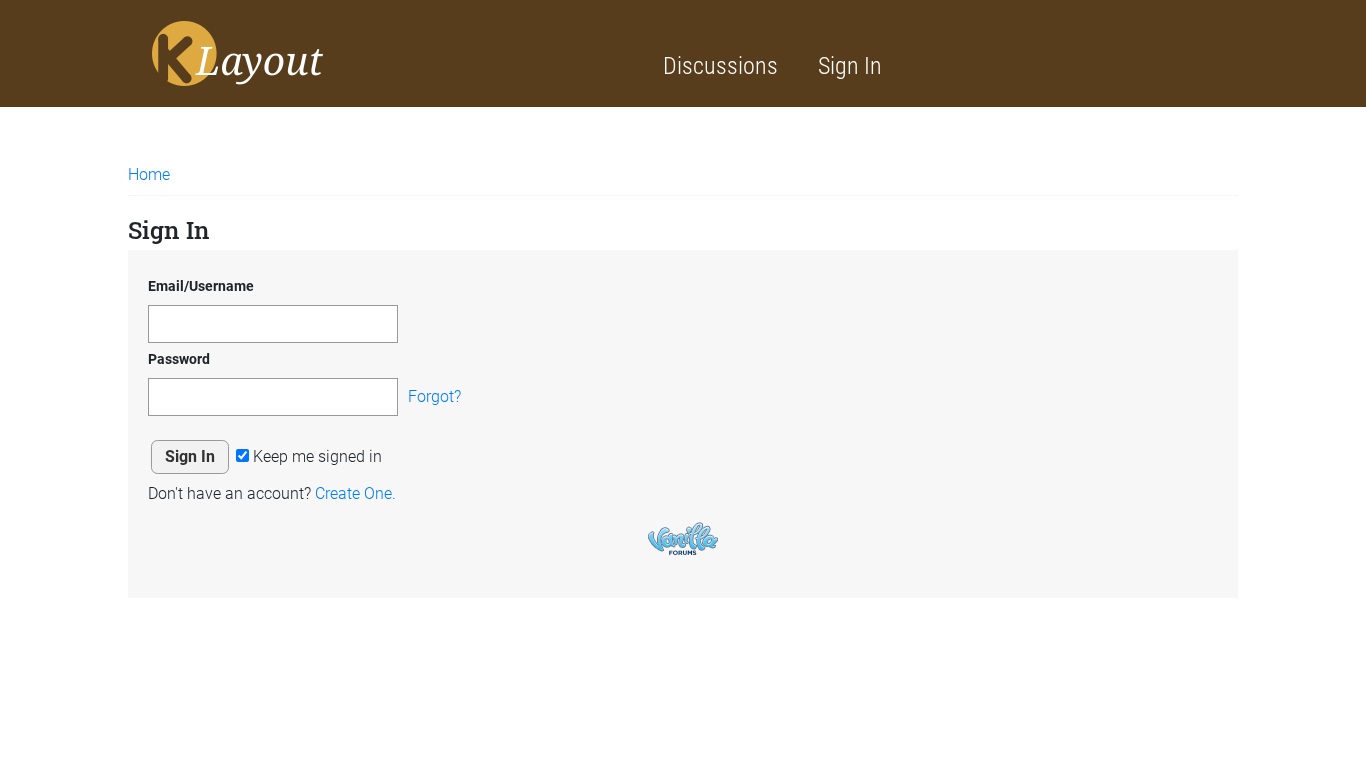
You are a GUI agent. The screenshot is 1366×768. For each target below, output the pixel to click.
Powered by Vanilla (683, 538)
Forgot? (434, 396)
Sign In (850, 66)
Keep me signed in (315, 456)
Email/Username (201, 286)
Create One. (355, 493)
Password (179, 359)
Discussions (720, 66)
